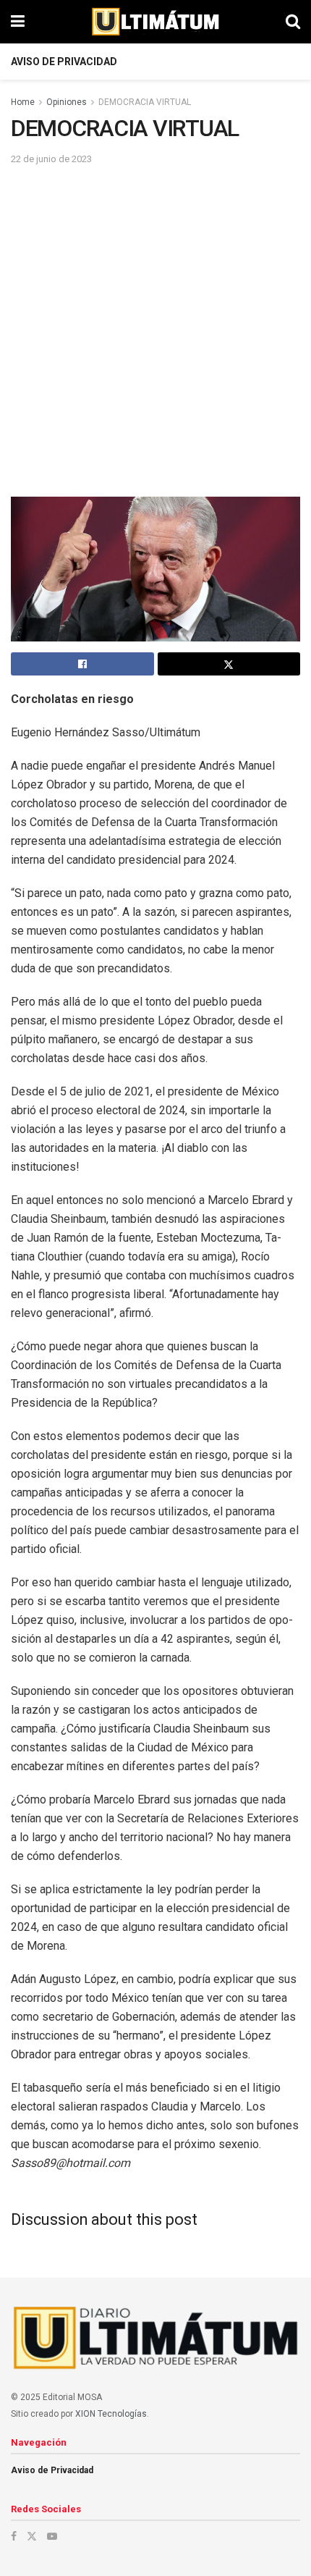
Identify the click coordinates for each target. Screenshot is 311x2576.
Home (23, 102)
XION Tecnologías (111, 2414)
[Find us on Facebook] (14, 2536)
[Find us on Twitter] (32, 2536)
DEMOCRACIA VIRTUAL (145, 102)
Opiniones (67, 102)
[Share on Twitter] (229, 664)
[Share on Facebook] (82, 664)
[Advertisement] (155, 330)
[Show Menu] (18, 22)
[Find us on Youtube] (52, 2536)
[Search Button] (293, 22)
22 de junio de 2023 (51, 159)
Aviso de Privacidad (64, 62)
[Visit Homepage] (155, 22)
